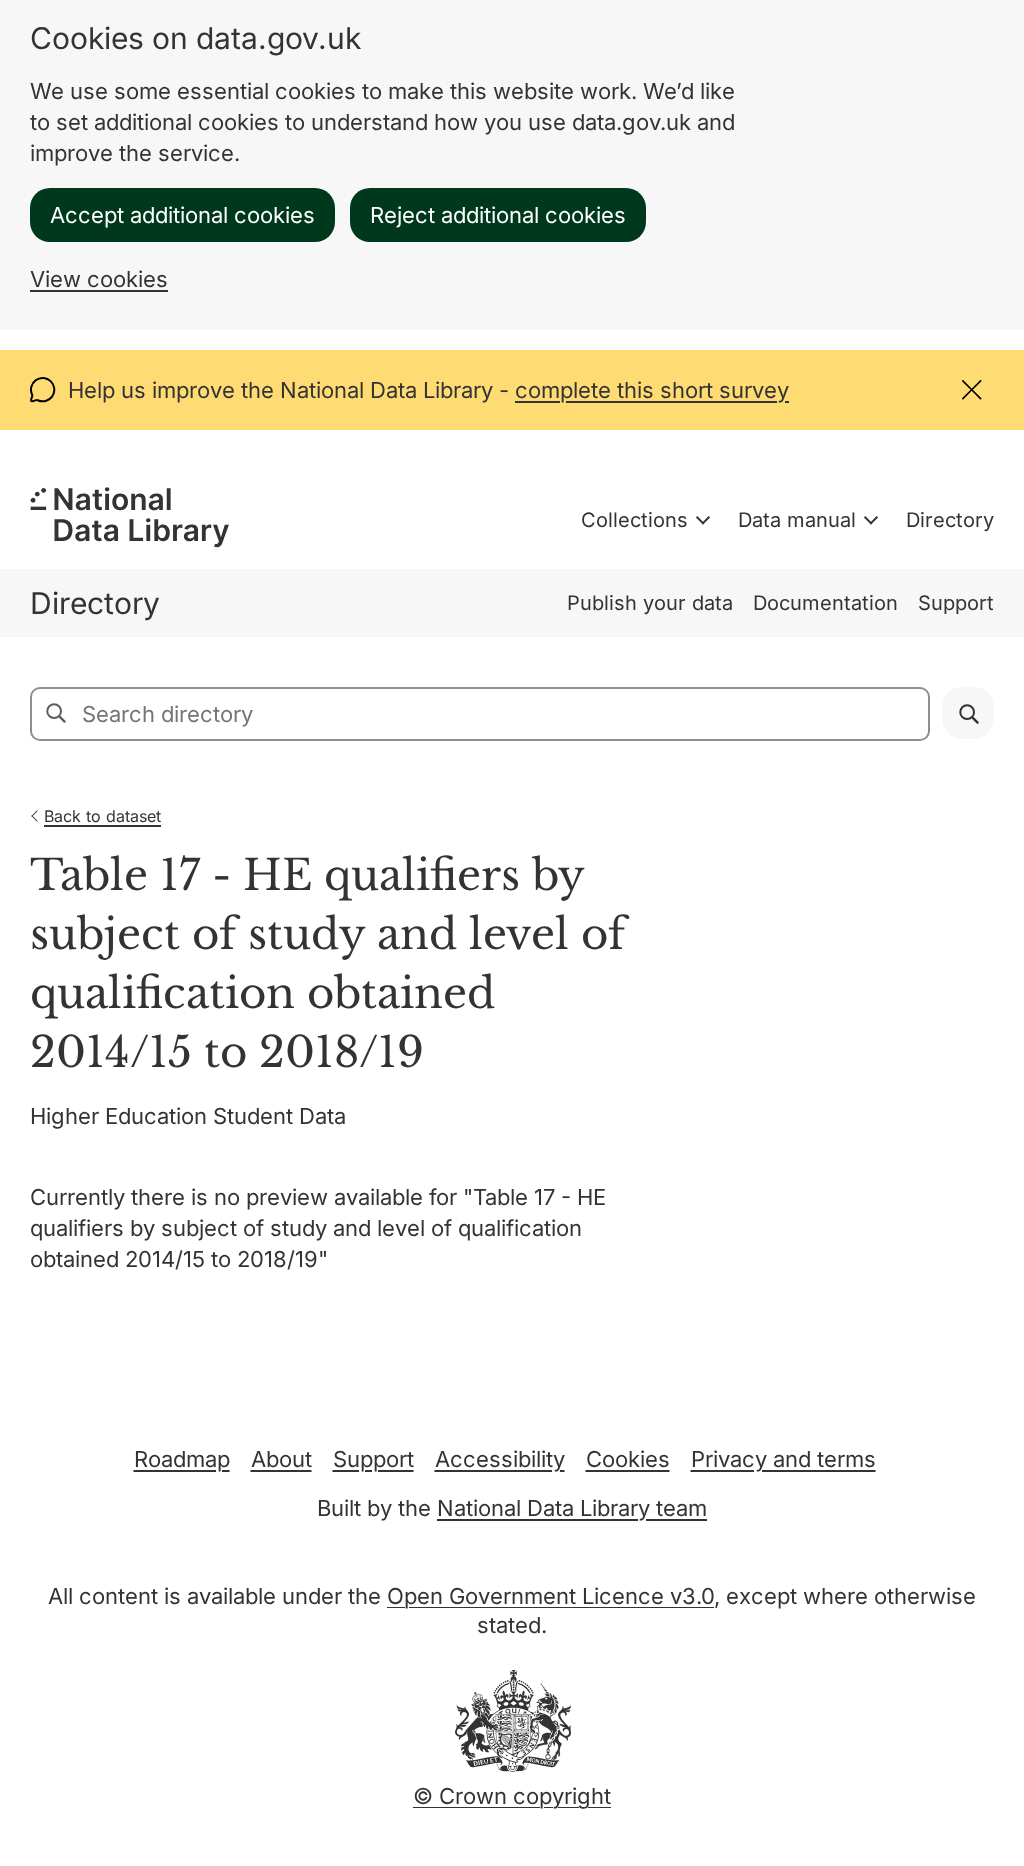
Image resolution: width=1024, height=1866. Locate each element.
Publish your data (650, 603)
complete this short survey (652, 390)
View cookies (99, 279)
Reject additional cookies (498, 215)
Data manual (797, 520)
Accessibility (500, 1459)
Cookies (628, 1459)
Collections (634, 520)
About (281, 1459)
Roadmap (182, 1459)
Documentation (825, 603)
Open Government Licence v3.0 (550, 1596)
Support (956, 603)
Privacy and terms (783, 1459)
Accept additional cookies (182, 215)
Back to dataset (102, 816)
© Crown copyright (512, 1796)
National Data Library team (572, 1508)
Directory (950, 520)
